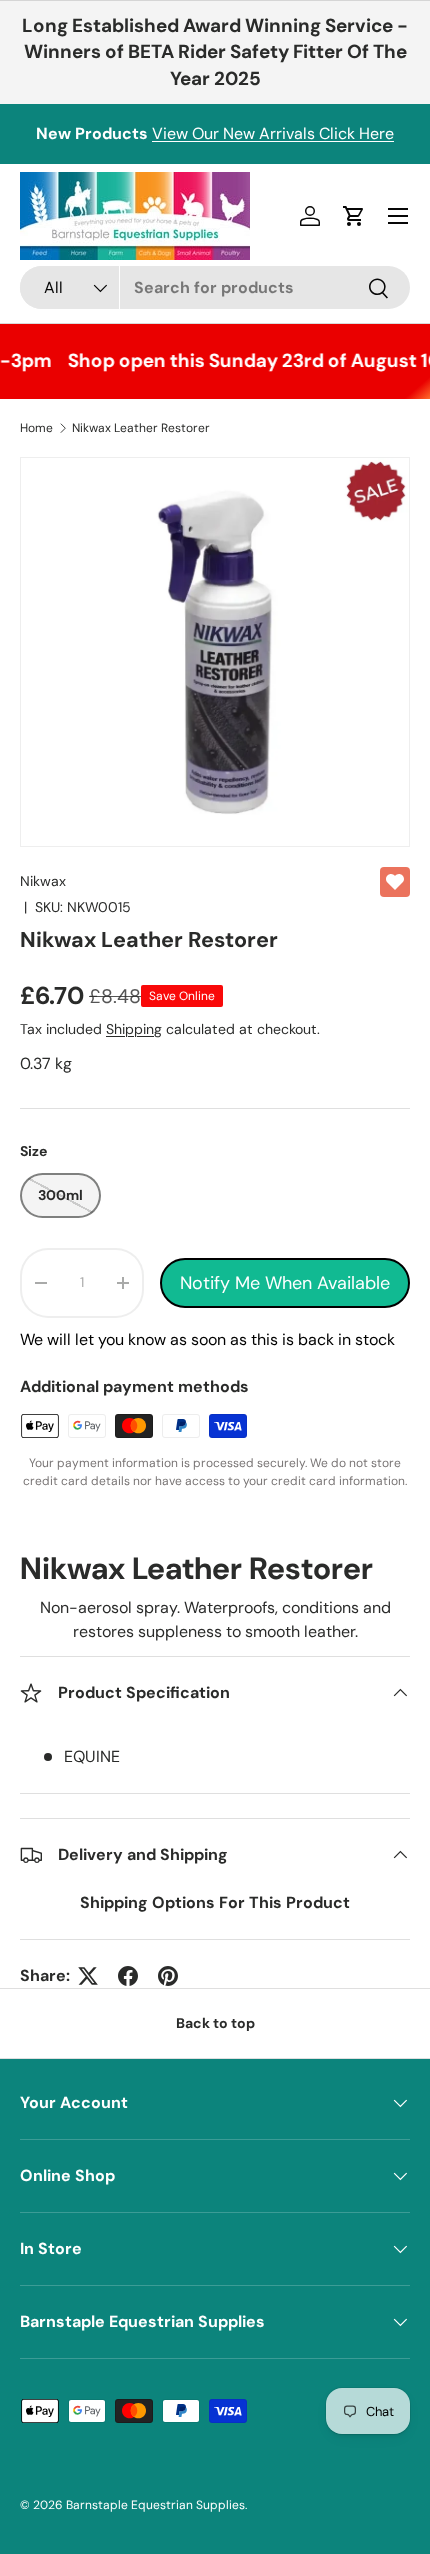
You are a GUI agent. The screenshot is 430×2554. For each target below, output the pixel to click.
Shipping (134, 1029)
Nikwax (43, 881)
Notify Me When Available (285, 1283)
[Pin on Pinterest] (168, 1976)
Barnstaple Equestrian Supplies (155, 2505)
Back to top (215, 2023)
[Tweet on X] (88, 1976)
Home (36, 428)
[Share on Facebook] (128, 1976)
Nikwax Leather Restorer (141, 428)
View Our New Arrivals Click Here (273, 133)
